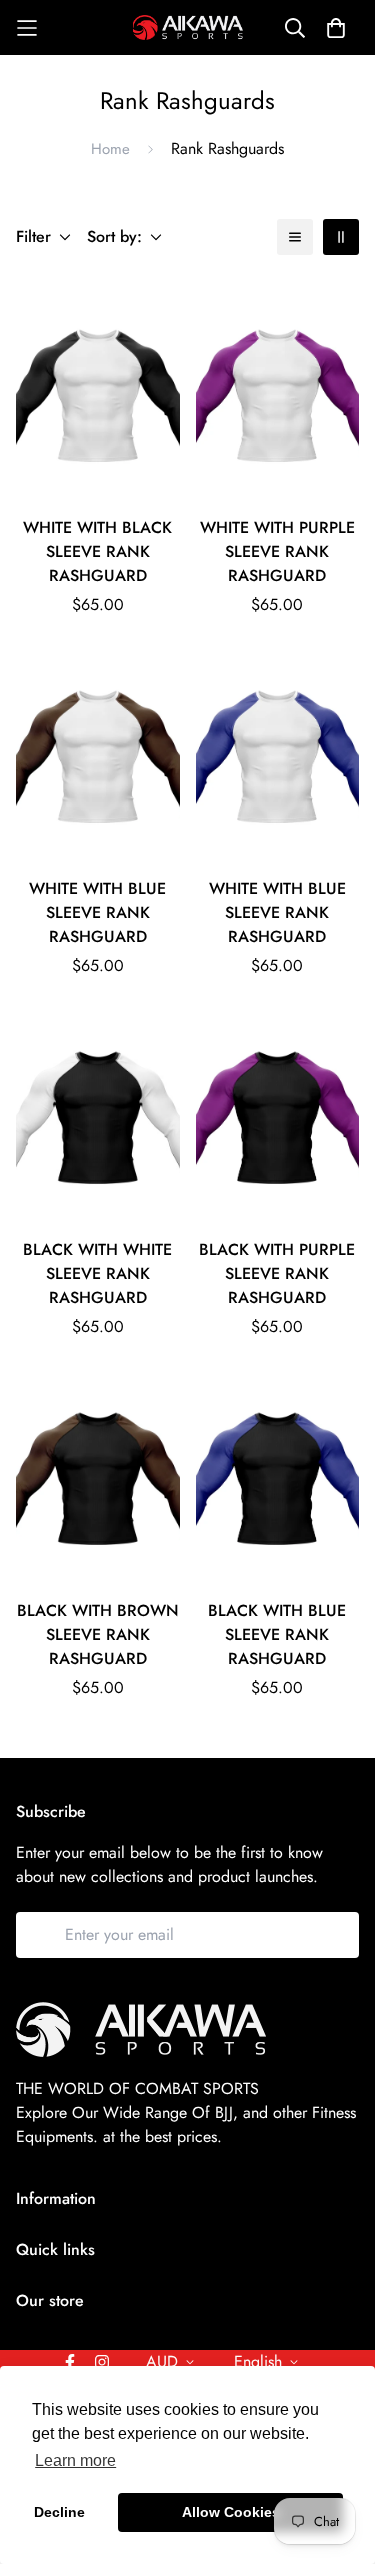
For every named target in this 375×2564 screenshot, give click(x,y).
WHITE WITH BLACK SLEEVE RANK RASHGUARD (97, 551)
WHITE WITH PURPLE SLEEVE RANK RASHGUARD (277, 551)
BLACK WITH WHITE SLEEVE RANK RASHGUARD (97, 1273)
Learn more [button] (75, 2460)
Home (110, 149)
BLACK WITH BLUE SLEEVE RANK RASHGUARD (277, 1634)
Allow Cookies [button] (231, 2512)
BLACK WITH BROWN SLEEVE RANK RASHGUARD (98, 1634)
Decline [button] (59, 2512)
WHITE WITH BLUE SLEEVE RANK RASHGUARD (97, 912)
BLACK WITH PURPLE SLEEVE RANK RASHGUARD (277, 1273)
